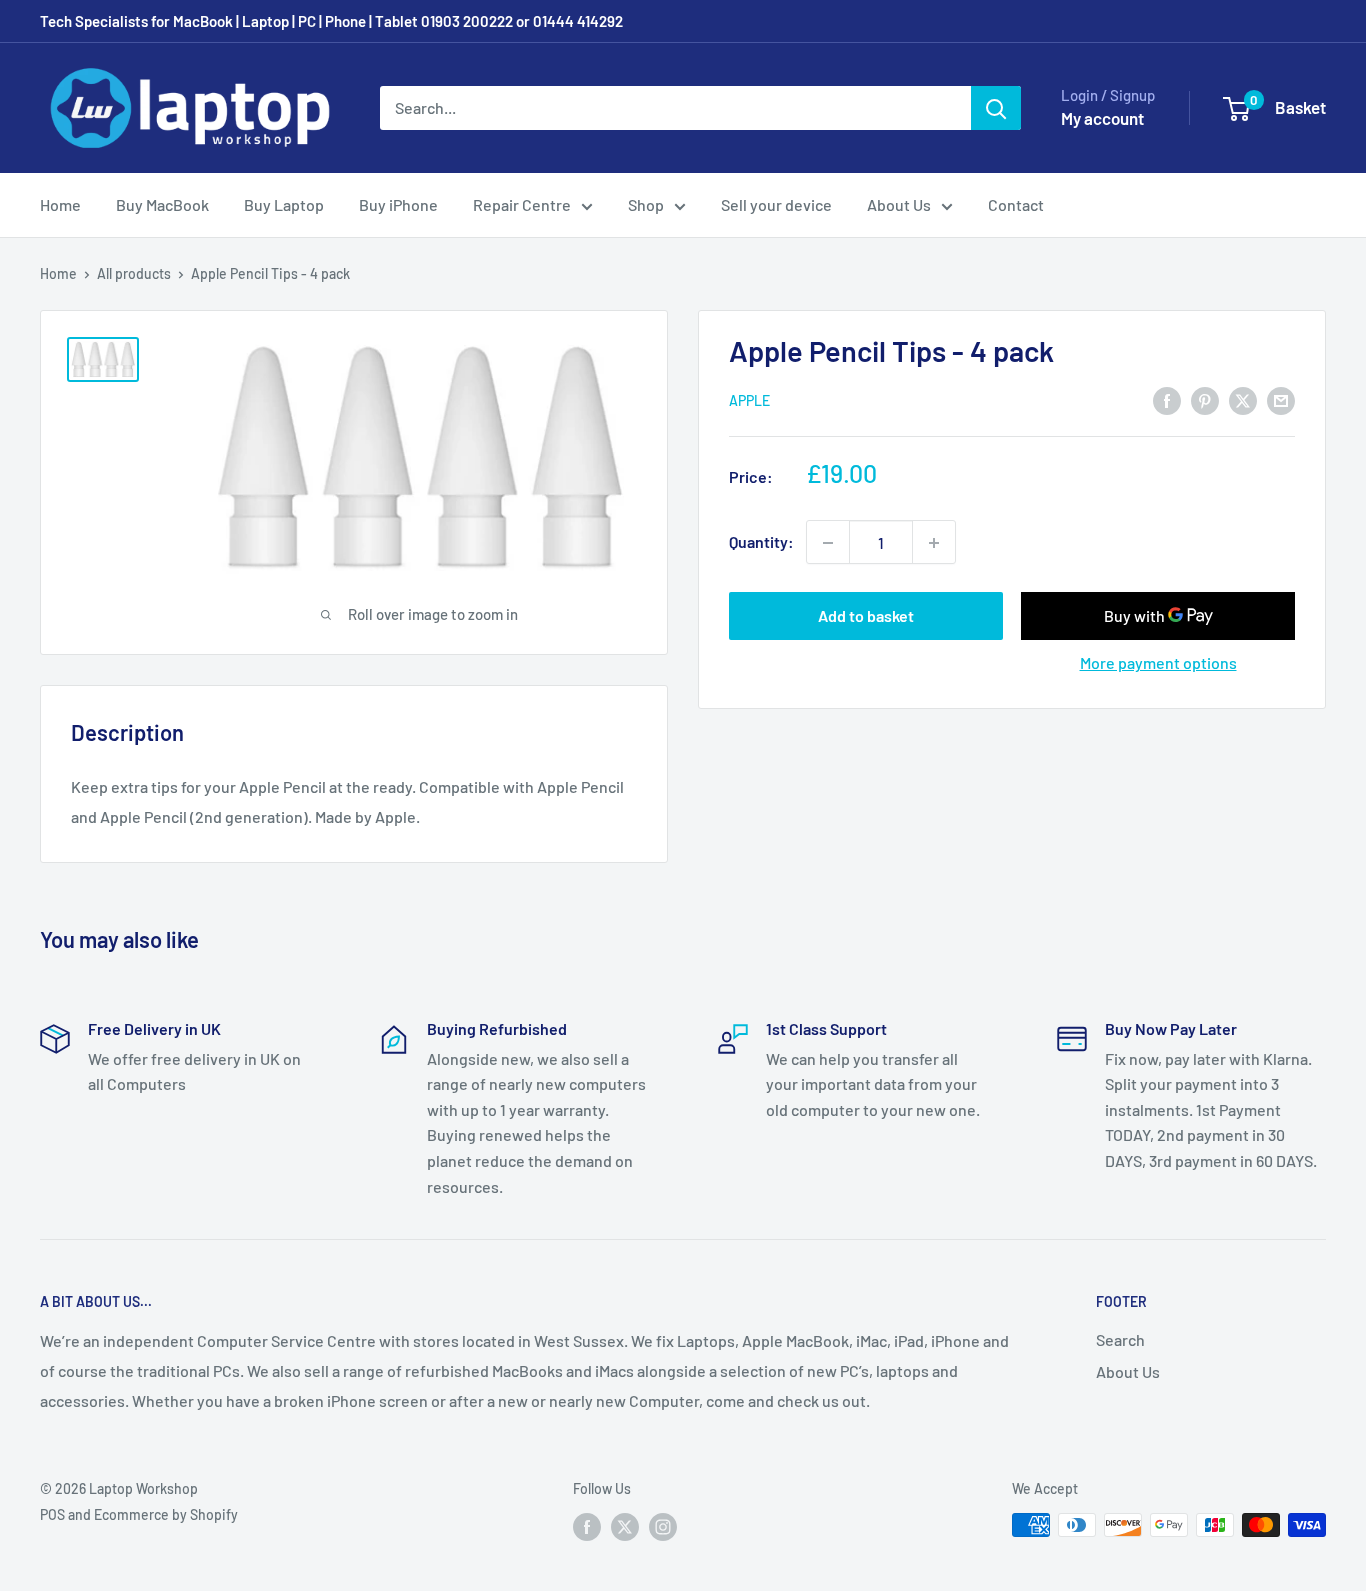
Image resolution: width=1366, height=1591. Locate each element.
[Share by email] (1281, 399)
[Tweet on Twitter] (1243, 399)
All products (134, 273)
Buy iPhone (398, 204)
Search (1120, 1339)
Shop (646, 204)
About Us (899, 204)
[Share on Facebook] (1167, 399)
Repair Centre (522, 204)
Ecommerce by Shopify (166, 1514)
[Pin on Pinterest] (1205, 399)
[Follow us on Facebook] (587, 1527)
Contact (1016, 204)
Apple (749, 401)
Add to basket (866, 616)
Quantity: (761, 542)
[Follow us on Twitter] (625, 1527)
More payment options (1158, 663)
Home (60, 204)
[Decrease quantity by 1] (828, 543)
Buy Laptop (284, 204)
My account (1102, 118)
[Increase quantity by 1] (934, 543)
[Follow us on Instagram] (663, 1527)
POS (52, 1514)
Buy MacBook (162, 204)
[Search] (996, 108)
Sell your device (776, 204)
